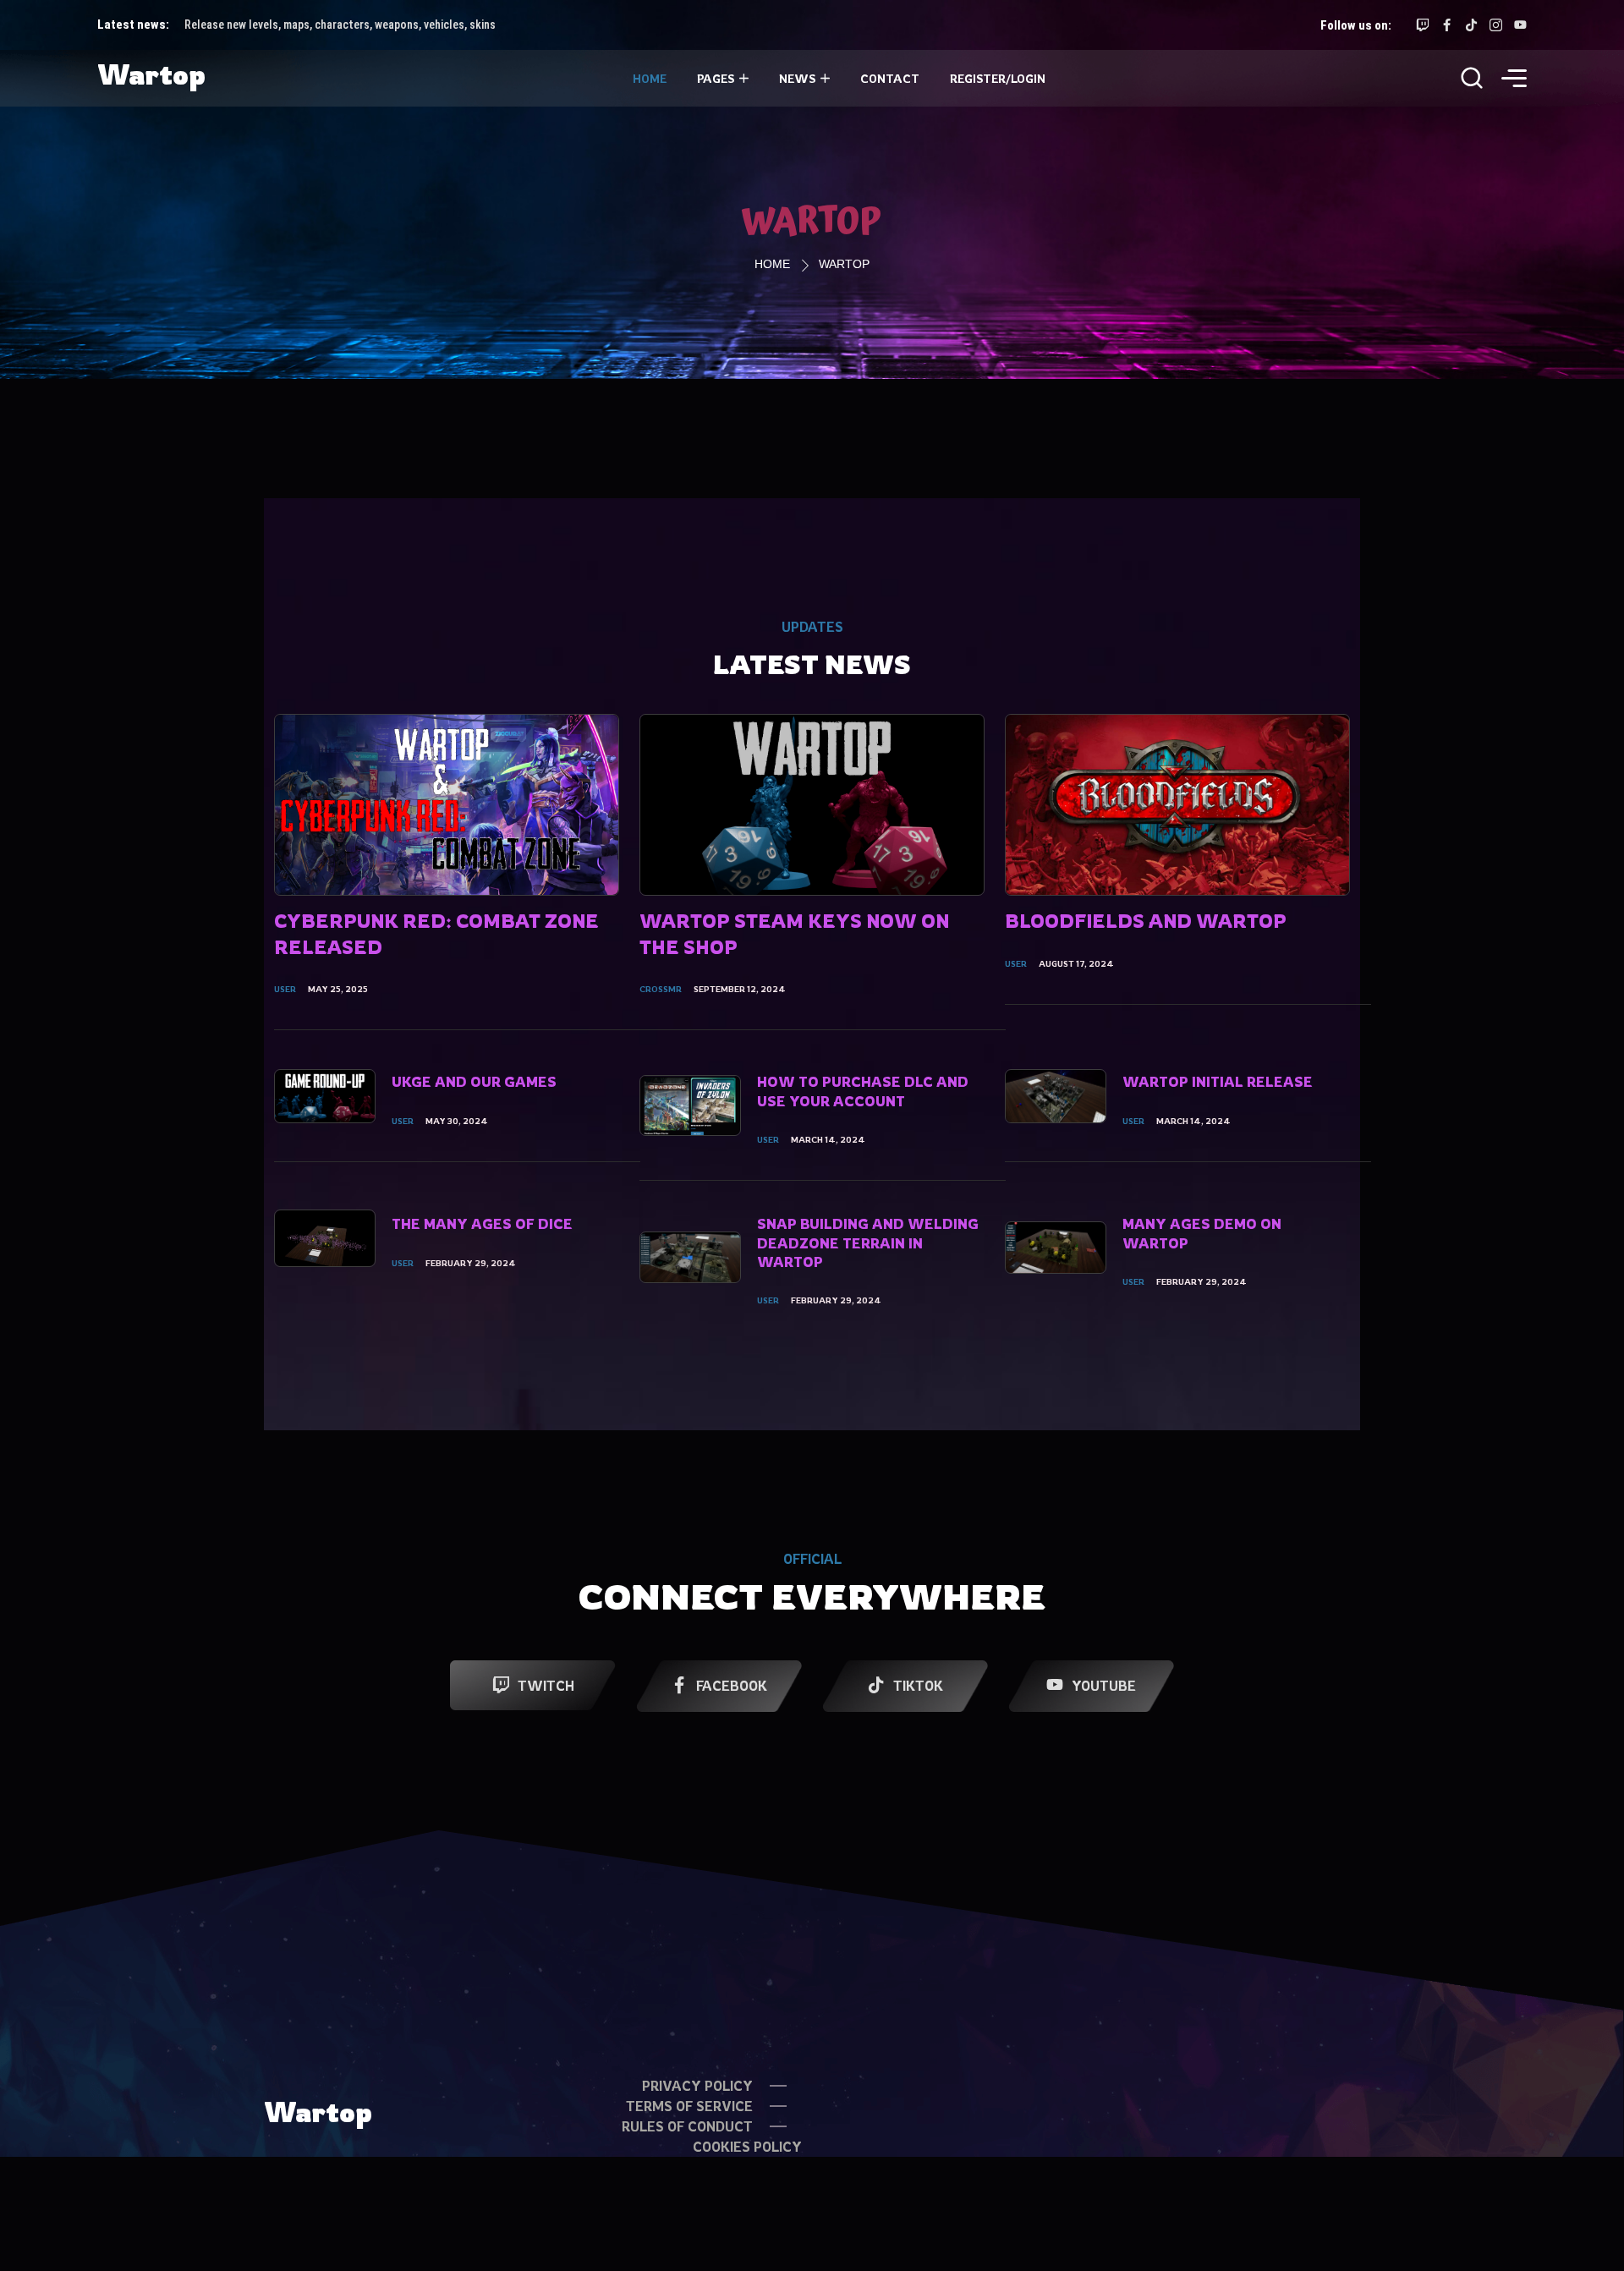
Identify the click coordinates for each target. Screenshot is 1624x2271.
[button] (1514, 81)
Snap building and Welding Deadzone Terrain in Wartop (868, 1243)
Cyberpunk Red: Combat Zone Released (436, 934)
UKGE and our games (474, 1082)
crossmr (661, 989)
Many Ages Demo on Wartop (1202, 1233)
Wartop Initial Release (1218, 1082)
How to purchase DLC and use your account (863, 1091)
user (285, 989)
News (797, 78)
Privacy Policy (697, 2086)
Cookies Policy (747, 2147)
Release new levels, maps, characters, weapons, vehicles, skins (340, 25)
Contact (890, 78)
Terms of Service (689, 2106)
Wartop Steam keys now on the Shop (794, 934)
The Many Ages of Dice (482, 1224)
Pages (716, 78)
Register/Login (998, 78)
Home (650, 78)
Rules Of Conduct (687, 2126)
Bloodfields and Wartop (1146, 921)
